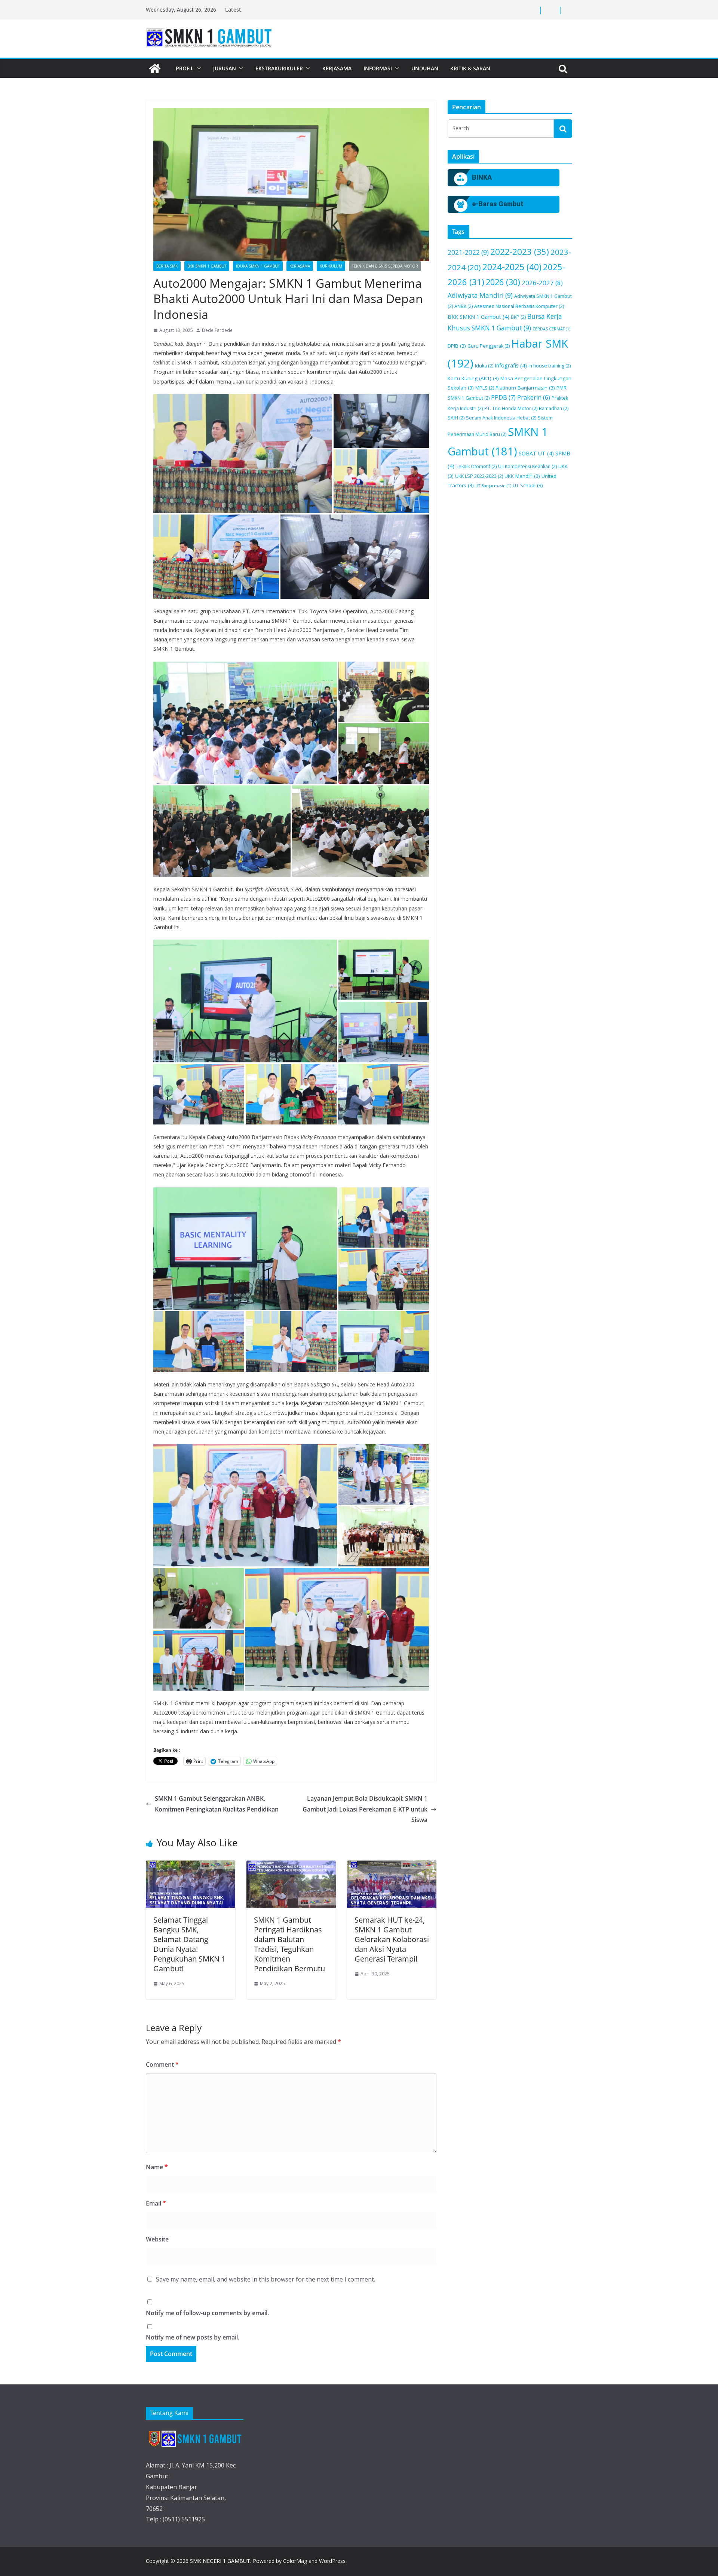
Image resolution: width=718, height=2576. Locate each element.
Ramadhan (554, 408)
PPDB (503, 397)
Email (156, 2203)
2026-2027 (542, 283)
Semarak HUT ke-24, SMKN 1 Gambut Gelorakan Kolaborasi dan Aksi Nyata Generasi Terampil (392, 1939)
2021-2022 (468, 252)
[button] (197, 68)
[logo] (195, 2438)
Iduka (484, 366)
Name (157, 2167)
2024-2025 (512, 267)
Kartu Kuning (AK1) (473, 378)
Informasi (378, 68)
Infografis (511, 365)
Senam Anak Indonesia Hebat (501, 418)
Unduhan (425, 68)
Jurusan (225, 68)
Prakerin (534, 397)
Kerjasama (337, 68)
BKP (518, 317)
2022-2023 (520, 252)
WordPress (332, 2561)
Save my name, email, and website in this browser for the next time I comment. (266, 2279)
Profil (185, 68)
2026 (503, 282)
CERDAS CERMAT (551, 329)
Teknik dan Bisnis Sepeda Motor (385, 266)
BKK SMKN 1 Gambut (207, 266)
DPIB (457, 346)
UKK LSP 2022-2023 (479, 476)
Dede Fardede (217, 330)
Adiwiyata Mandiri (480, 295)
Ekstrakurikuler (279, 68)
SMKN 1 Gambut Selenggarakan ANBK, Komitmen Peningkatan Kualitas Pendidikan (217, 1804)
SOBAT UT (536, 453)
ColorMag (295, 2561)
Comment (162, 2064)
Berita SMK (167, 266)
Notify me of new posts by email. (193, 2337)
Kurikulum (331, 266)
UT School (528, 485)
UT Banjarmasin (493, 486)
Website (157, 2239)
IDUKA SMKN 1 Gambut (258, 266)
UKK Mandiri (522, 476)
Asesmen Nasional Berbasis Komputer (519, 306)
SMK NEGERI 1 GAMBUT (220, 2561)
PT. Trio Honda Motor (511, 408)
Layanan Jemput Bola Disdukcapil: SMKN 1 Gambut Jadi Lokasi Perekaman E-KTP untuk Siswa (365, 1809)
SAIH (456, 418)
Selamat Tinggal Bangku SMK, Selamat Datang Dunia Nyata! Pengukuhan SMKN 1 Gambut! (189, 1944)
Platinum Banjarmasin (525, 388)
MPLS (485, 388)
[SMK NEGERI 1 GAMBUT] (155, 68)
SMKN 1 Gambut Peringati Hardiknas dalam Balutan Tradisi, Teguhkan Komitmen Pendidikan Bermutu (289, 1944)
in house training (550, 366)
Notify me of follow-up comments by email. (207, 2313)
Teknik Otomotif (476, 466)
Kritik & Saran (470, 68)
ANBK (464, 306)
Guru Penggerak (489, 346)
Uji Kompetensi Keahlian (527, 466)
